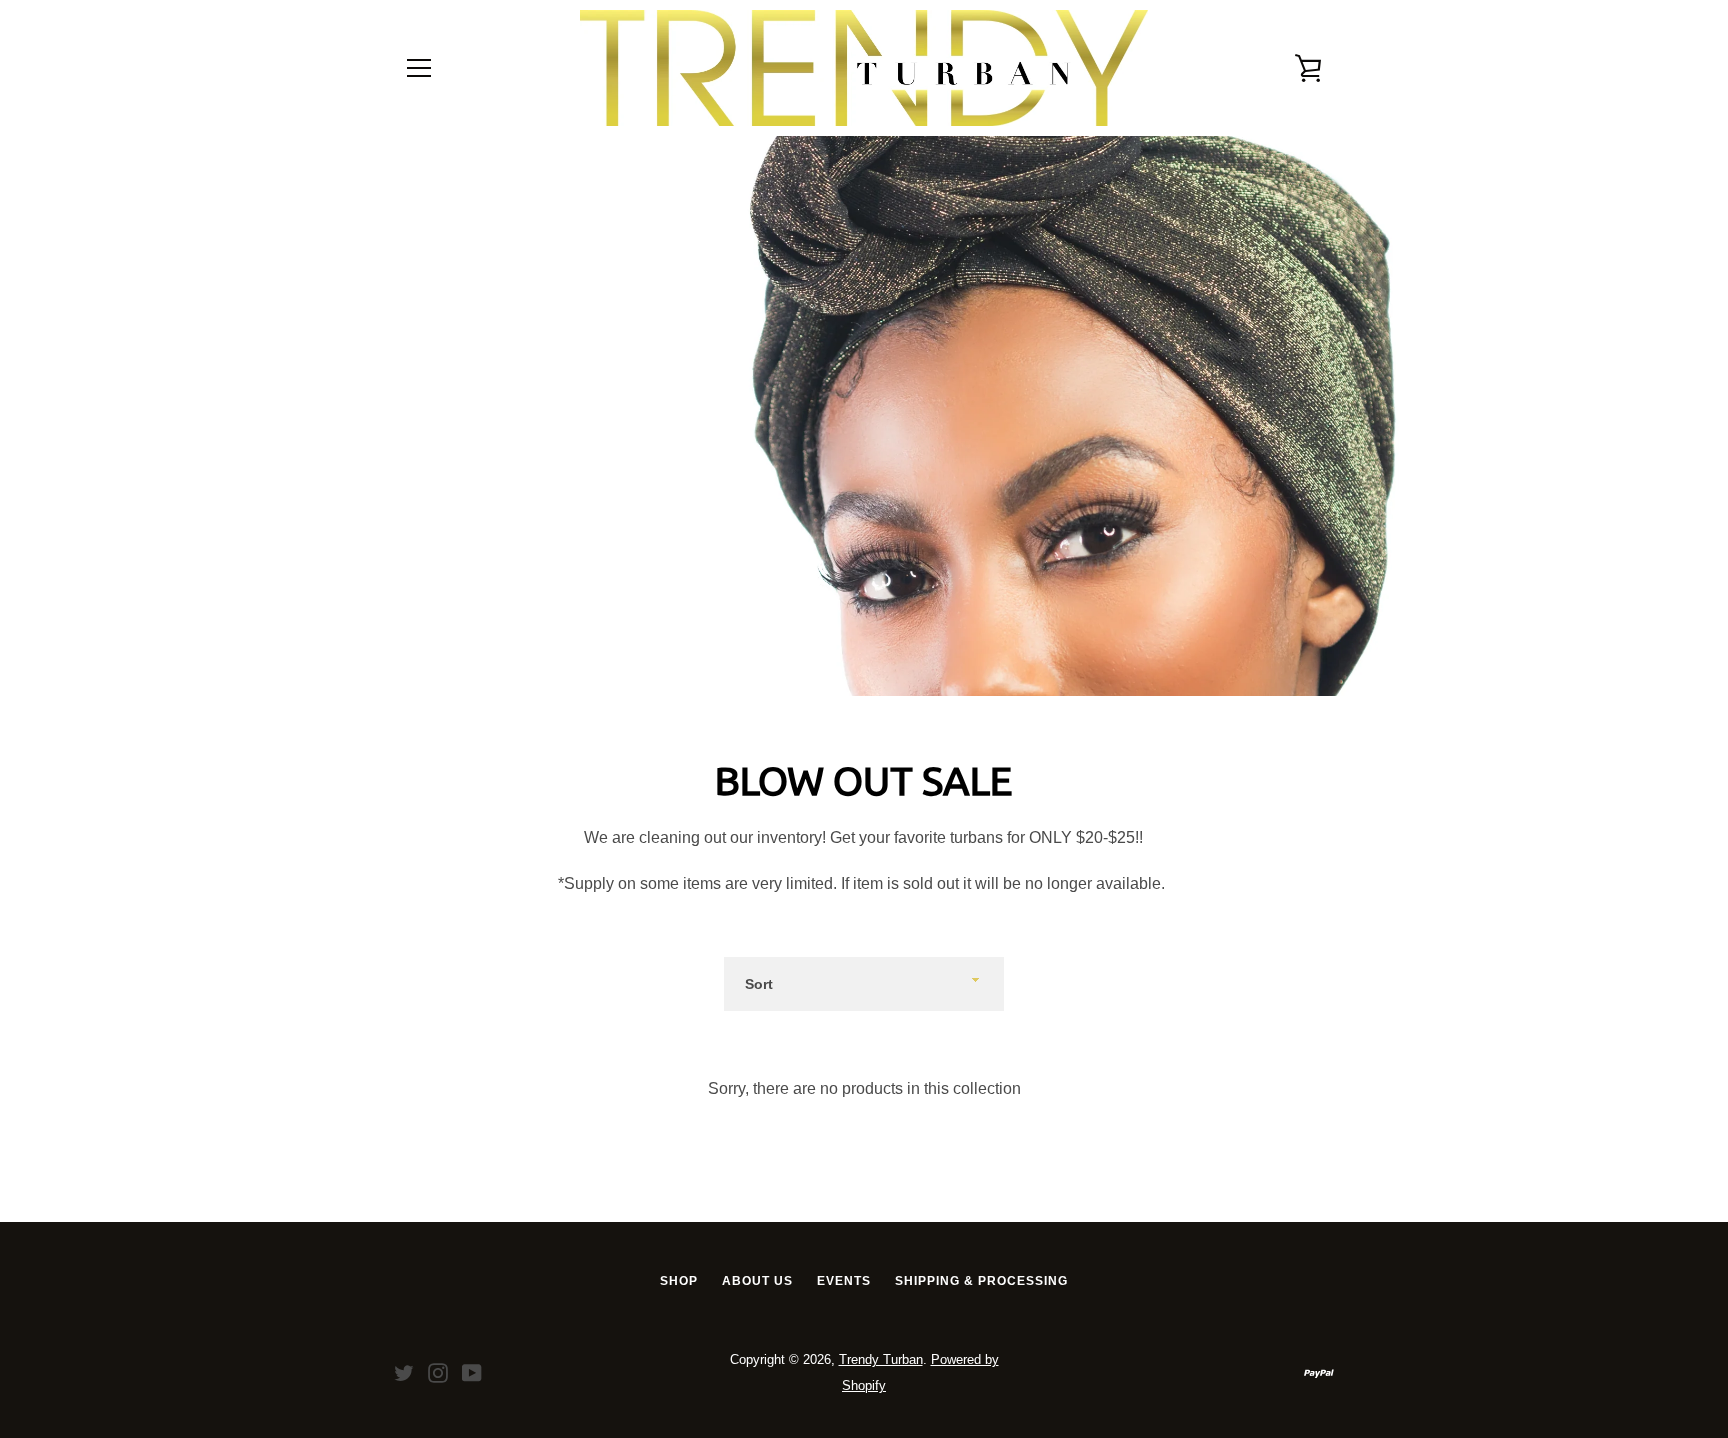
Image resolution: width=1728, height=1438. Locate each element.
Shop (679, 1281)
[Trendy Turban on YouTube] (472, 1371)
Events (844, 1281)
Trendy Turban (881, 1359)
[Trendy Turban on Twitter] (404, 1371)
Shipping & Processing (981, 1281)
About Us (757, 1281)
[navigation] (419, 68)
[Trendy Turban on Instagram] (438, 1371)
